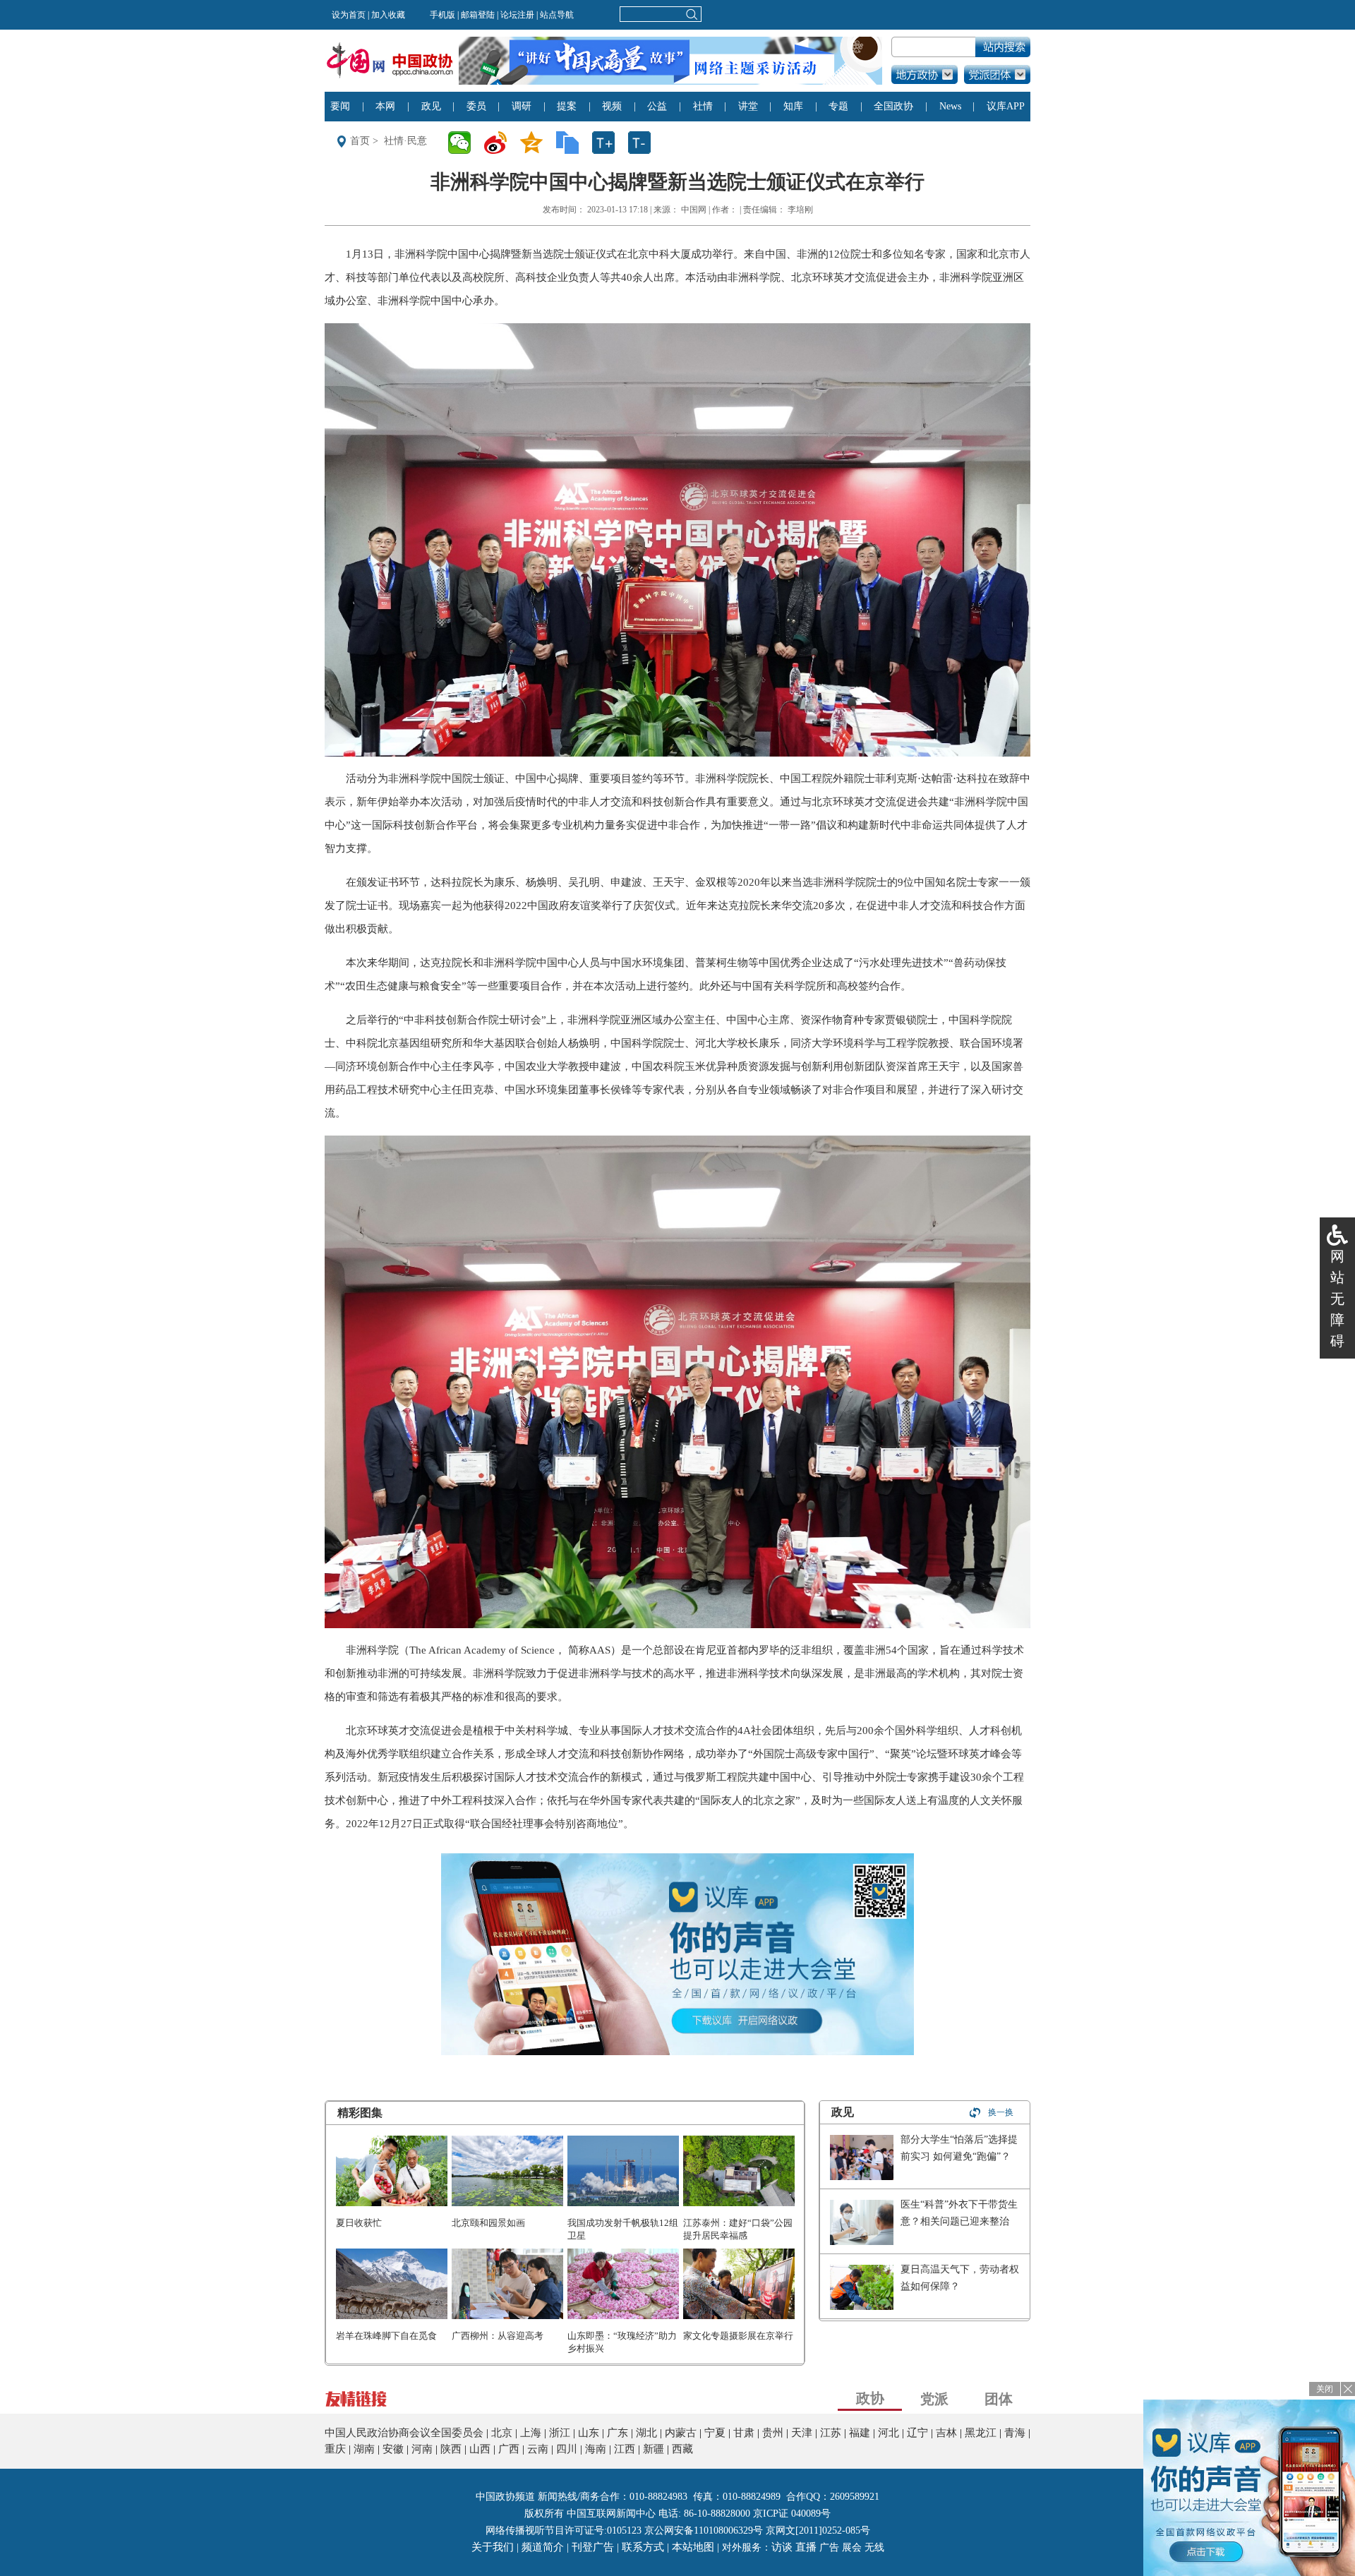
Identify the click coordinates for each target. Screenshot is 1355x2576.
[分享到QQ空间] (536, 143)
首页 (360, 141)
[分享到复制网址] (572, 143)
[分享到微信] (464, 143)
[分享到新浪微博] (500, 143)
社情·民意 (405, 141)
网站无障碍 (1337, 1299)
